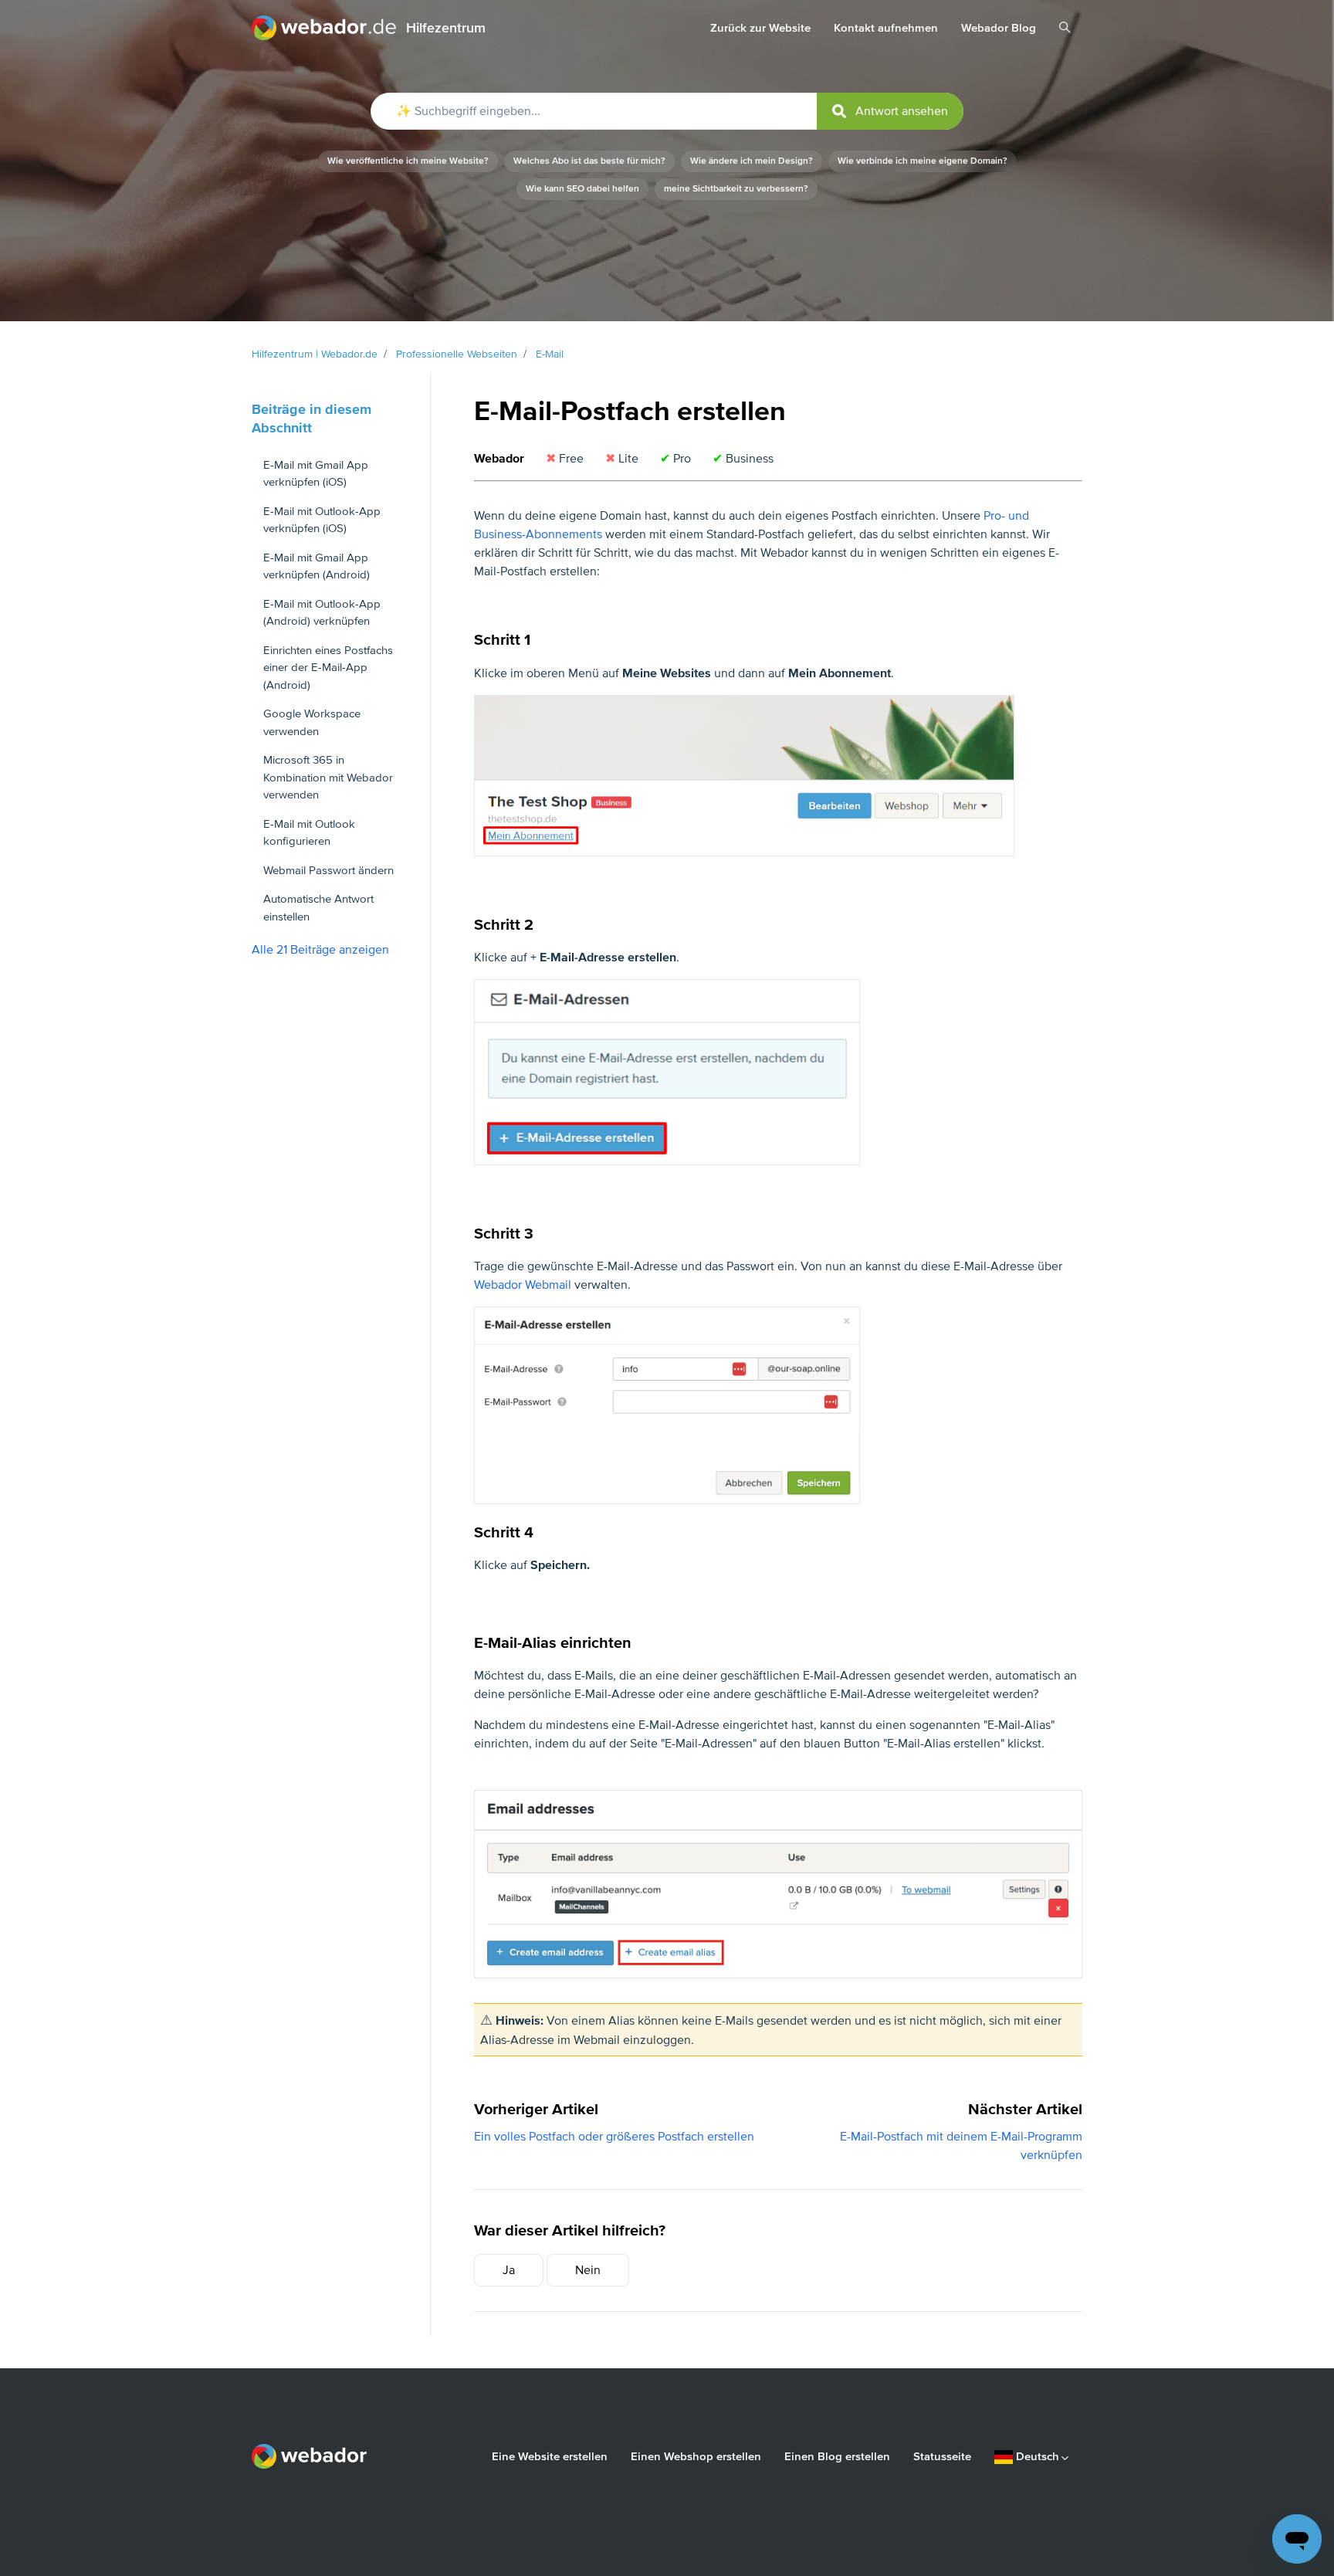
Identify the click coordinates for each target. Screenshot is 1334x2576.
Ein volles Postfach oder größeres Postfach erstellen (614, 2137)
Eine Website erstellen (550, 2456)
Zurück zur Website (760, 28)
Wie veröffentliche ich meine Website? (408, 161)
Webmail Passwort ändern (328, 870)
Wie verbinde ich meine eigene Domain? (923, 161)
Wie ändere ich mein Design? (752, 161)
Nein (588, 2270)
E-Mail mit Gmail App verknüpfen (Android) (317, 566)
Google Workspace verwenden (312, 722)
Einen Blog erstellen (837, 2456)
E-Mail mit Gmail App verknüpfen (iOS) (316, 474)
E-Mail (550, 354)
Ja (509, 2270)
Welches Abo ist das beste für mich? (589, 161)
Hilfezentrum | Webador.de (315, 354)
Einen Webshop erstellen (696, 2456)
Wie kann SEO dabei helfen (582, 189)
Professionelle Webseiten (457, 354)
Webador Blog (999, 28)
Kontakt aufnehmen (886, 28)
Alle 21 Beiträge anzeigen (320, 950)
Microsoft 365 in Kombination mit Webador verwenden (328, 777)
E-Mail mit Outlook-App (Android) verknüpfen (322, 613)
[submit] (890, 111)
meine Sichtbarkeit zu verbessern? (736, 189)
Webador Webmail (523, 1285)
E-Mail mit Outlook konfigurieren (309, 833)
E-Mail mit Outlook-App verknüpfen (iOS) (322, 520)
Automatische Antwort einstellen (318, 908)
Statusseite (942, 2456)
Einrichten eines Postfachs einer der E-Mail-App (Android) (328, 668)
